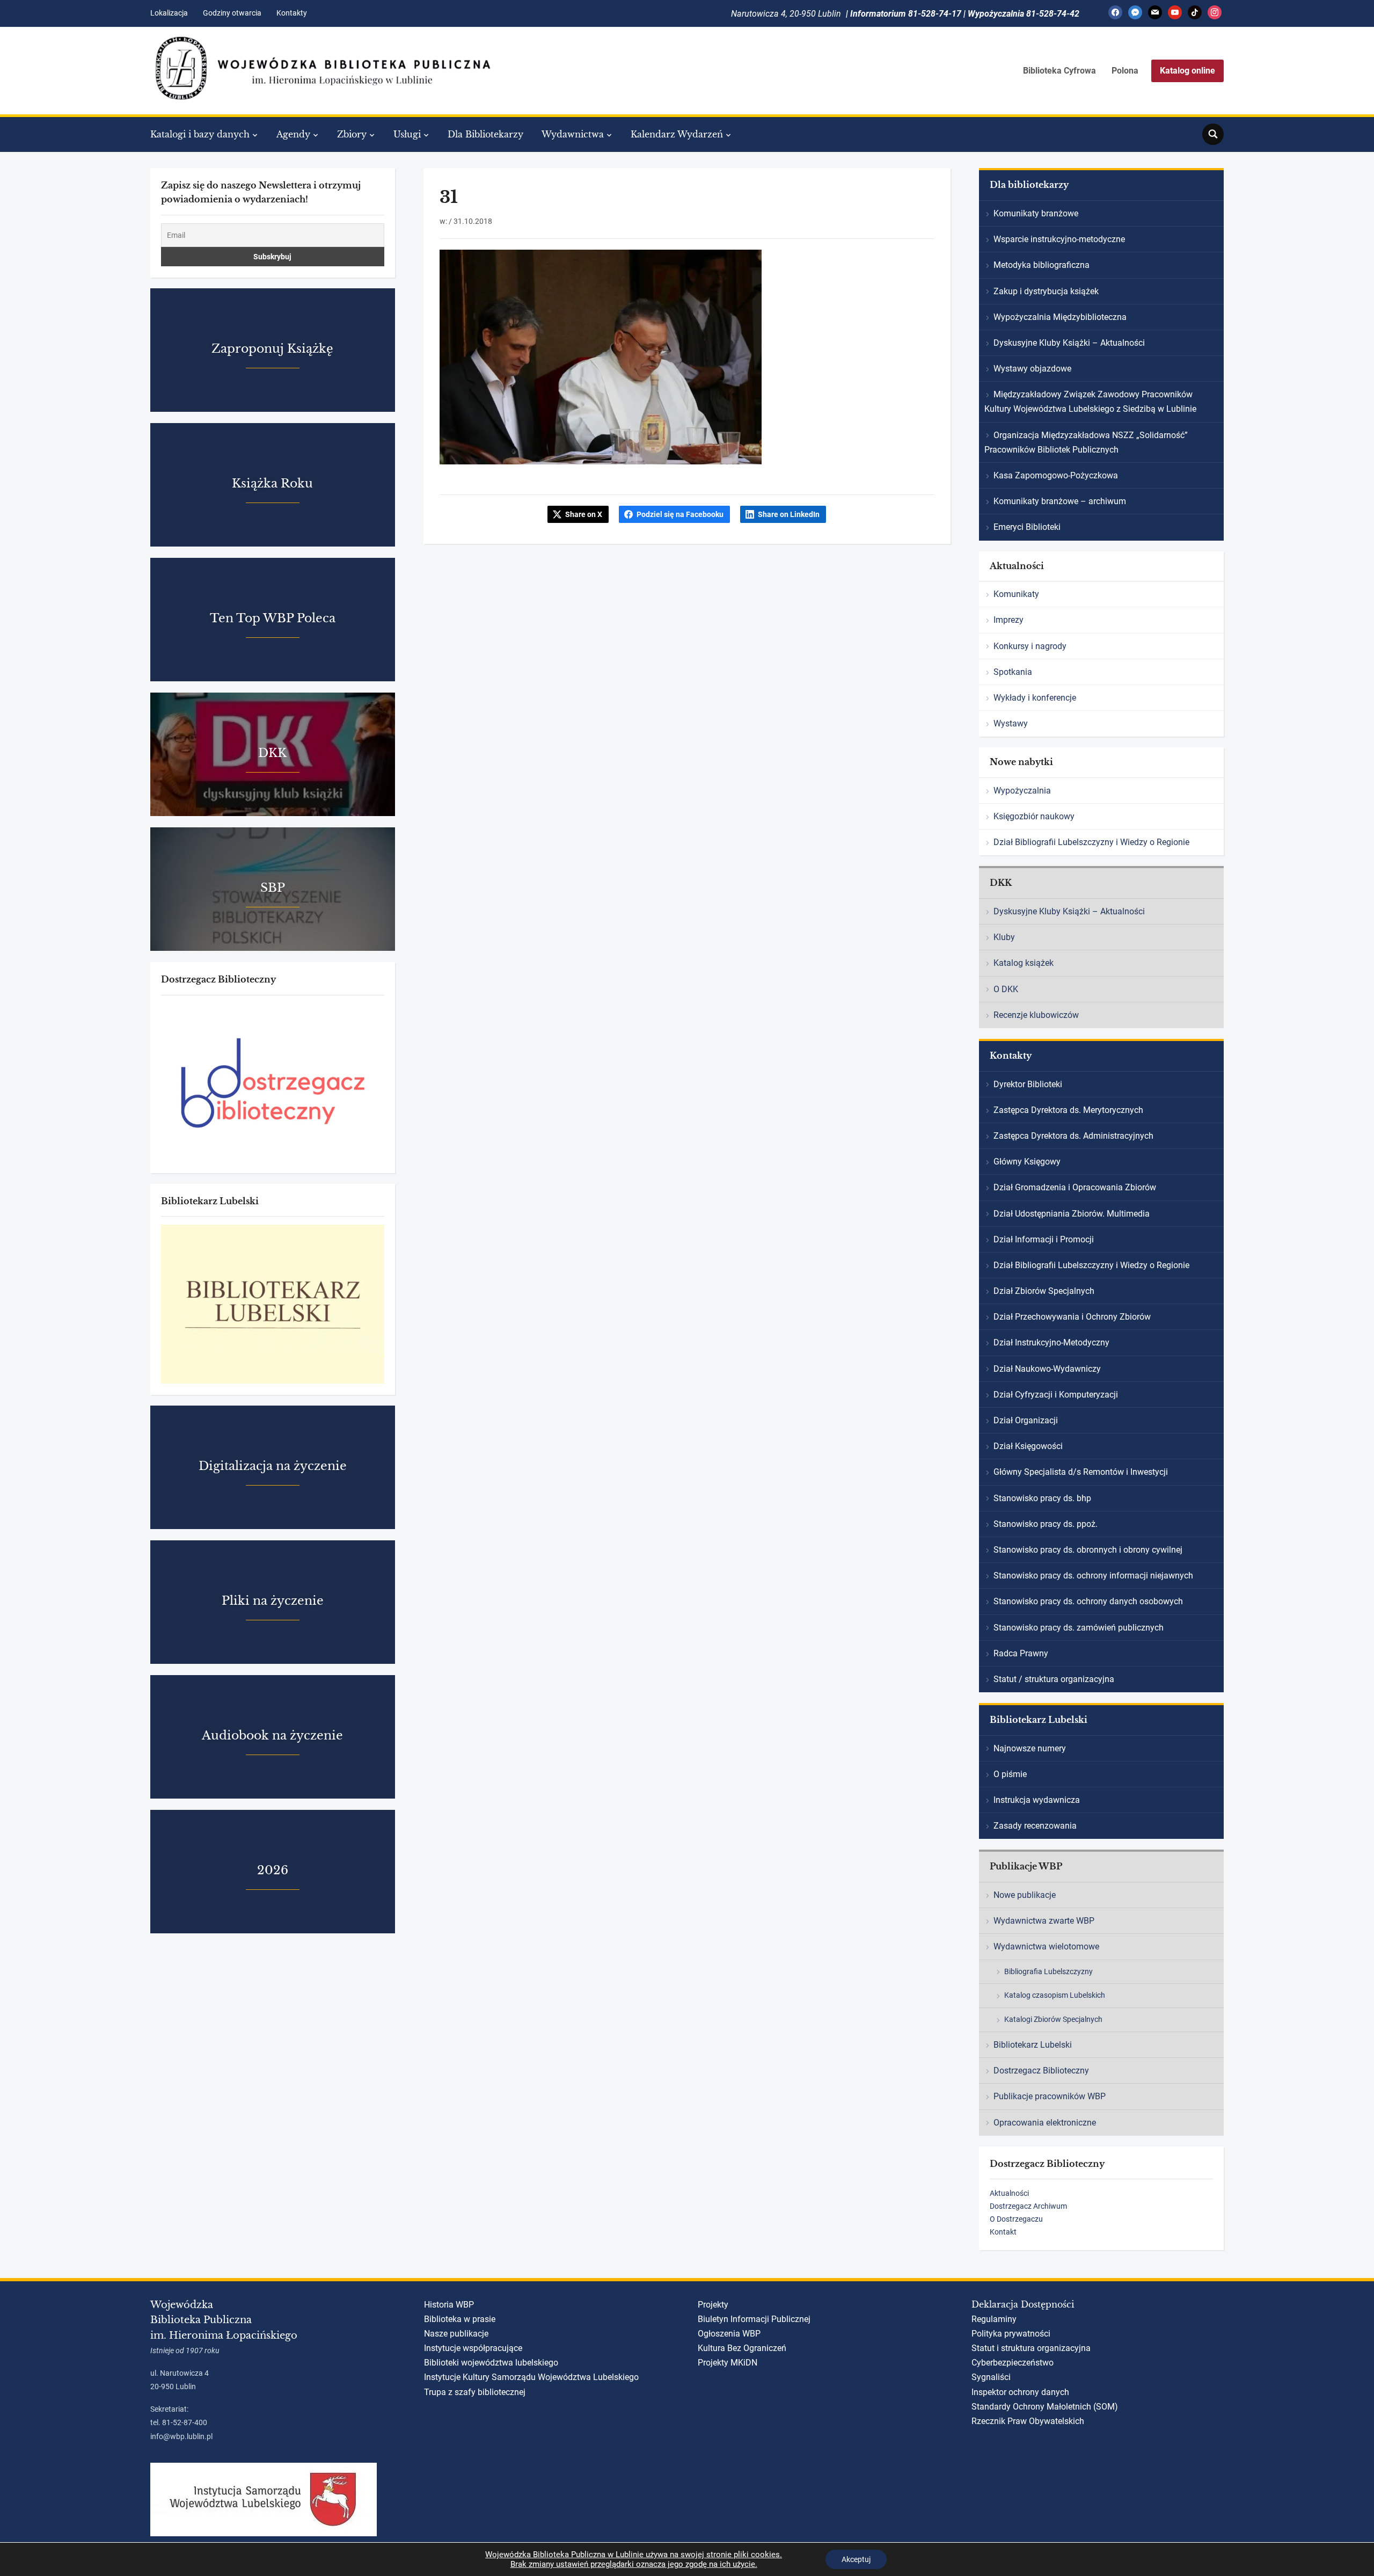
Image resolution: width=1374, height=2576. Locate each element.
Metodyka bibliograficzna (1042, 265)
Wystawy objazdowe (1032, 369)
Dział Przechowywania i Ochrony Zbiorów (1072, 1317)
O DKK (1006, 989)
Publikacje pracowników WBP (1050, 2096)
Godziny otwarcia (232, 13)
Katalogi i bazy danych (200, 134)
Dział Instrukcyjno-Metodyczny (1051, 1342)
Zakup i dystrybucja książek (1046, 291)
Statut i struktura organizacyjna (1031, 2348)
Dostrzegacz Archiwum (1028, 2206)
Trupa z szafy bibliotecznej (475, 2392)
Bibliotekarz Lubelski (1033, 2045)
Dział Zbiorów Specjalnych (1044, 1291)
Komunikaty (1016, 594)
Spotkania (1013, 672)
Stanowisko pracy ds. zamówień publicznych (1079, 1628)
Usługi (407, 134)
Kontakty (292, 13)
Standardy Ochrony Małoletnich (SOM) (1045, 2407)
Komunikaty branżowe (1036, 213)
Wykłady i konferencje (1035, 698)
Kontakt (1003, 2232)
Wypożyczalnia (1022, 791)
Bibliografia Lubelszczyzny (1048, 1971)
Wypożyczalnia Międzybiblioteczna (1060, 317)
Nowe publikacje (1025, 1895)
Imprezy (1008, 620)
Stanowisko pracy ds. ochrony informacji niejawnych (1093, 1576)
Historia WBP (449, 2305)
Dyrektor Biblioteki (1028, 1084)
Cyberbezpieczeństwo (1013, 2363)
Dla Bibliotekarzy (485, 134)
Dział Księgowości (1028, 1446)
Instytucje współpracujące (473, 2348)
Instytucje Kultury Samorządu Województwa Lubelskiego (531, 2377)
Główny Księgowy (1027, 1162)
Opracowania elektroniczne (1045, 2123)
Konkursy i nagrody (1030, 646)
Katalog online (1187, 71)
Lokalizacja (169, 13)
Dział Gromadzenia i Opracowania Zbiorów (1075, 1187)
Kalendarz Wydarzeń (677, 134)
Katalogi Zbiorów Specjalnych (1053, 2019)
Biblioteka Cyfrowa (1059, 71)
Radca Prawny (1021, 1653)
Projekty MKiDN (728, 2363)
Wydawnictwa (573, 134)
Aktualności (1009, 2193)
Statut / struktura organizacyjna (1054, 1679)
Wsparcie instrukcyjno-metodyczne (1059, 239)
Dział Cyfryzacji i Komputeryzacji (1056, 1395)
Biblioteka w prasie (460, 2319)
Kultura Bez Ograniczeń (742, 2348)
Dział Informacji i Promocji (1044, 1239)
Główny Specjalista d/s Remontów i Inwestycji (1081, 1472)
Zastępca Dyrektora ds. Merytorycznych (1068, 1110)
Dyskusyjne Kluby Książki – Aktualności (1069, 343)
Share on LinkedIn (789, 514)
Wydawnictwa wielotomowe (1046, 1946)
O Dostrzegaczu (1016, 2219)
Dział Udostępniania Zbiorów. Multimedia (1072, 1214)
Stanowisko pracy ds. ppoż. (1046, 1524)
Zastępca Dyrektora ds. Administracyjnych (1073, 1136)
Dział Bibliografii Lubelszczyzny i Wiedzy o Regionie (1091, 842)
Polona (1125, 71)
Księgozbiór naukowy (1034, 816)
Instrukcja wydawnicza (1037, 1800)
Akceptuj (856, 2559)
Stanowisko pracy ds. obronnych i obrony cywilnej (1088, 1550)
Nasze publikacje (456, 2334)
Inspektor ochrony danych (1020, 2392)
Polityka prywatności (1011, 2334)
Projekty (713, 2305)
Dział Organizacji (1026, 1420)
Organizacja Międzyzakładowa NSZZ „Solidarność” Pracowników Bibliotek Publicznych (1086, 442)
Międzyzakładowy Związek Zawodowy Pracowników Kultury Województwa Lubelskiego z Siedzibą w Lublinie (1090, 402)
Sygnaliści (991, 2377)
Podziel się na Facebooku (680, 514)
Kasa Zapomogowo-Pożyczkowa (1056, 475)
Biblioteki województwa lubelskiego (491, 2363)
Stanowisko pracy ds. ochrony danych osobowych (1088, 1601)
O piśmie (1010, 1774)
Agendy (293, 134)
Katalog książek (1024, 963)
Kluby (1004, 937)
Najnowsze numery (1030, 1748)
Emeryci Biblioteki (1027, 527)
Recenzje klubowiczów (1036, 1015)
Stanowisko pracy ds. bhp (1042, 1498)
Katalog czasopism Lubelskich (1055, 1995)
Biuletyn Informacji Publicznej (754, 2319)
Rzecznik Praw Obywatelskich (1028, 2421)
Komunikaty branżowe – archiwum (1060, 501)
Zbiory (352, 134)
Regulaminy (994, 2319)
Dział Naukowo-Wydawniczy (1047, 1369)
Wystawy (1011, 723)
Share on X (584, 514)
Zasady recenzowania (1035, 1826)
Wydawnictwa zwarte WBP (1044, 1921)
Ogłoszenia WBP (729, 2334)
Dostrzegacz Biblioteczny (1041, 2071)
